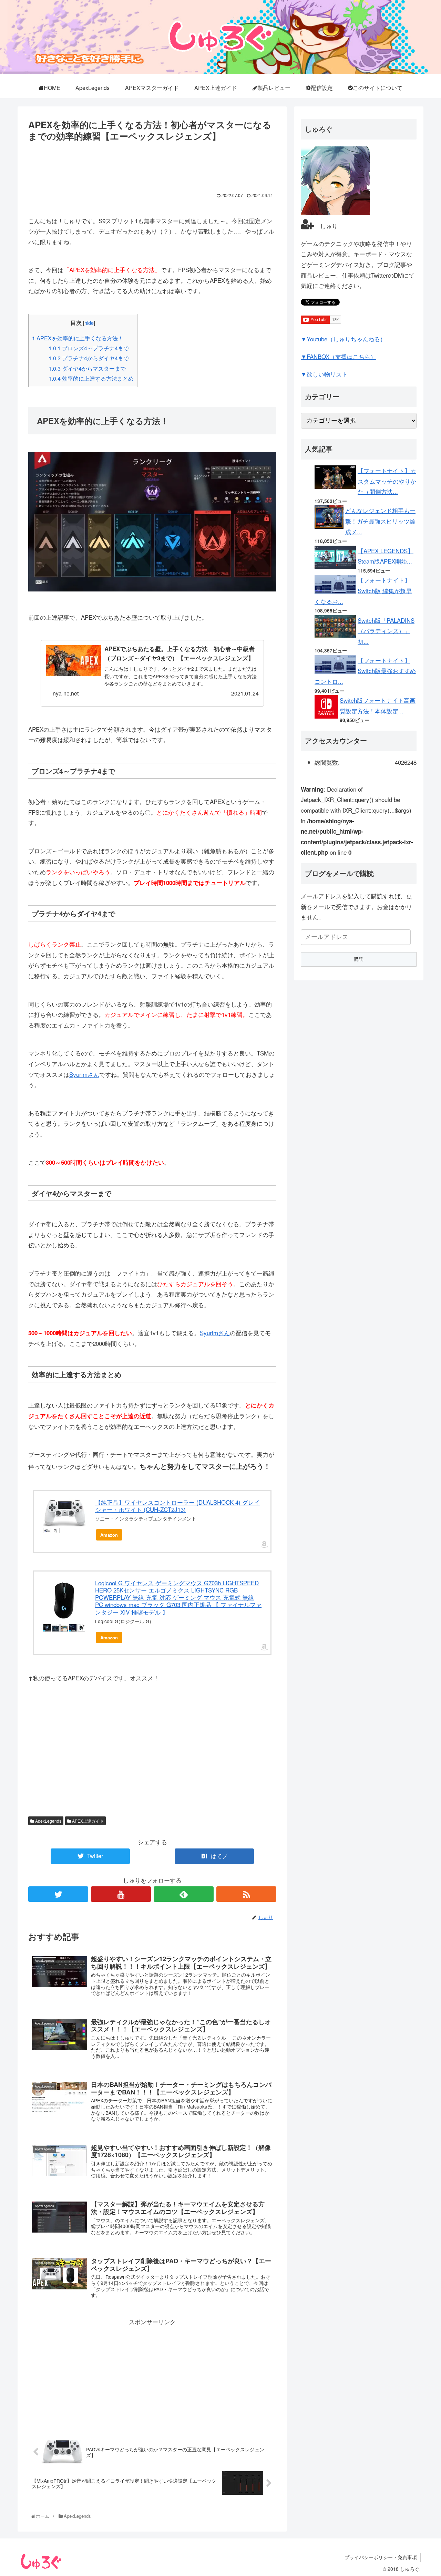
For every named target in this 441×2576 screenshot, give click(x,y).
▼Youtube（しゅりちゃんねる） (343, 339)
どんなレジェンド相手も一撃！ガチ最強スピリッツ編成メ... (380, 521)
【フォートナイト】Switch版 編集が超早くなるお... (363, 590)
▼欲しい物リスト (324, 374)
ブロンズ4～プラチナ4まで (89, 348)
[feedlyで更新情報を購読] (184, 1894)
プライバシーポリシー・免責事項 (381, 2557)
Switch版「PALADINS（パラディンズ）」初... (386, 631)
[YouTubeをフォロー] (121, 1894)
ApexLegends (48, 1821)
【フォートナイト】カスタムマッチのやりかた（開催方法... (387, 481)
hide (89, 323)
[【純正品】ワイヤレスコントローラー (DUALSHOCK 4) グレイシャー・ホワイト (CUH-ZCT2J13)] (65, 1513)
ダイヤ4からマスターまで (87, 368)
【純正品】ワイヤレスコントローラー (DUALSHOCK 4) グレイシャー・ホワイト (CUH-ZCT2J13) (177, 1506)
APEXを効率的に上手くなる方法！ (78, 338)
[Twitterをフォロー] (58, 1894)
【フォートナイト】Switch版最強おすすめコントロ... (365, 671)
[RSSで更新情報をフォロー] (246, 1894)
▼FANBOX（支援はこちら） (339, 356)
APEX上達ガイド (87, 1821)
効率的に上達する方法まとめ (91, 378)
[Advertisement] (152, 164)
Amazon (109, 1535)
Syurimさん (84, 1074)
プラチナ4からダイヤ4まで (89, 358)
